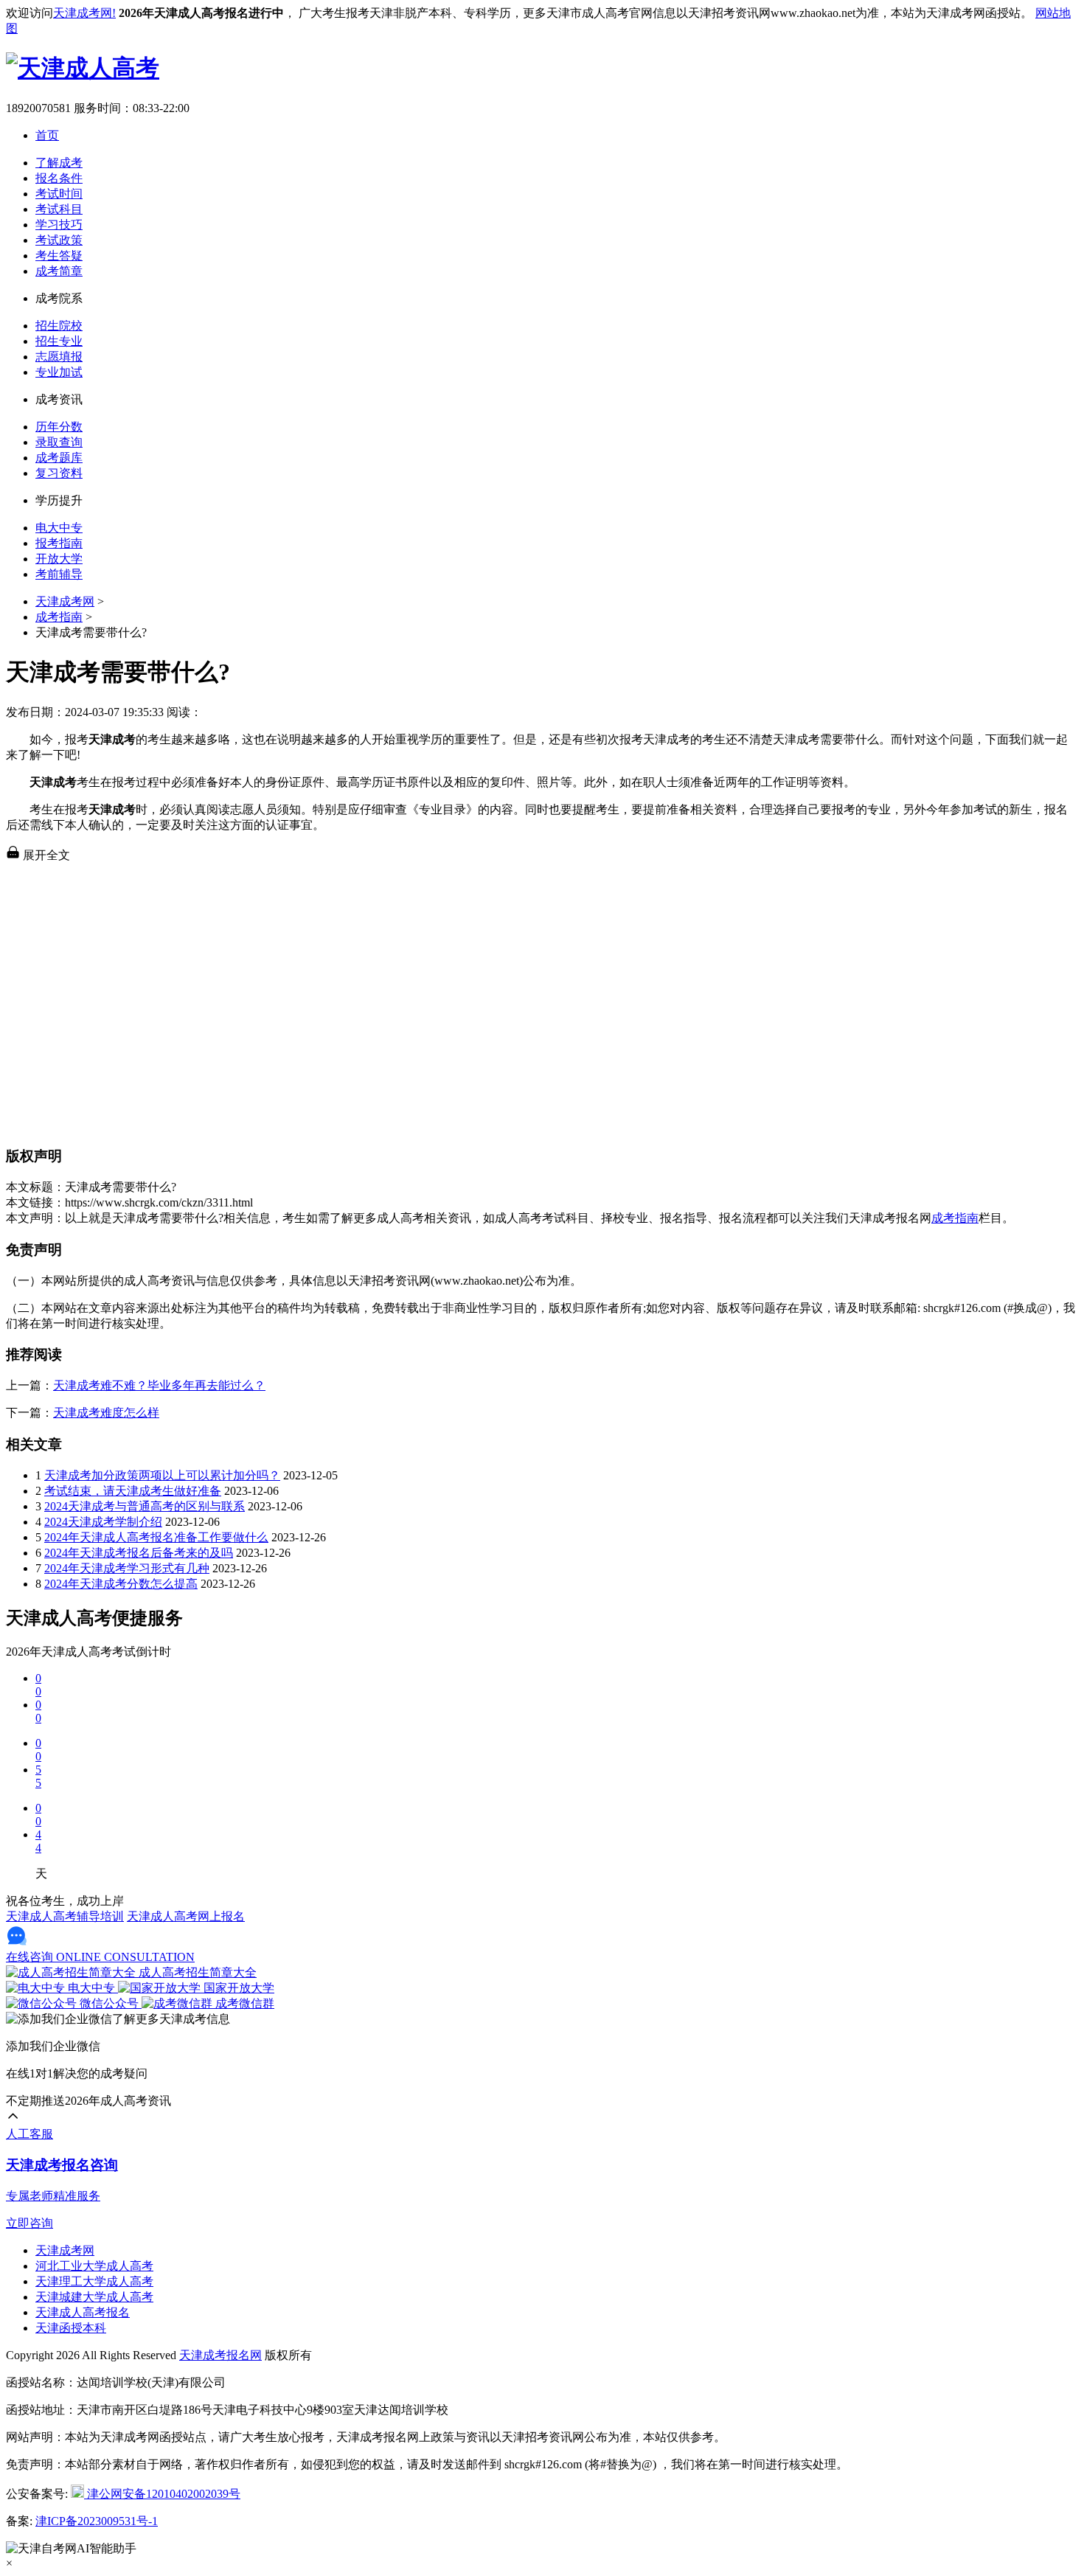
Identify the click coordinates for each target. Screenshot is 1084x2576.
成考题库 (59, 458)
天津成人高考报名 (83, 2312)
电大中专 (59, 528)
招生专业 (59, 341)
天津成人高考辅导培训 (65, 1916)
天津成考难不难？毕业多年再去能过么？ (159, 1385)
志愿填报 (59, 357)
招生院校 (59, 326)
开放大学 (59, 559)
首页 (47, 135)
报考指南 (59, 543)
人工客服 (29, 2134)
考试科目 (59, 209)
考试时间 (59, 194)
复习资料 (59, 473)
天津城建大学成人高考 (94, 2297)
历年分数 (59, 427)
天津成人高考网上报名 (186, 1916)
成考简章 (59, 271)
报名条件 (59, 178)
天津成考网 (65, 601)
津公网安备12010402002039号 (162, 2494)
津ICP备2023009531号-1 (97, 2521)
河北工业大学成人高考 (94, 2266)
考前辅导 (59, 574)
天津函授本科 (71, 2328)
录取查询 (59, 442)
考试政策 (59, 240)
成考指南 (59, 617)
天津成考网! (84, 13)
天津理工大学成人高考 (94, 2281)
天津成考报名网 (220, 2355)
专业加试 (59, 372)
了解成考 (59, 163)
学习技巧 (59, 225)
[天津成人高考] (83, 68)
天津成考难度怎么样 (106, 1413)
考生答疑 (59, 256)
